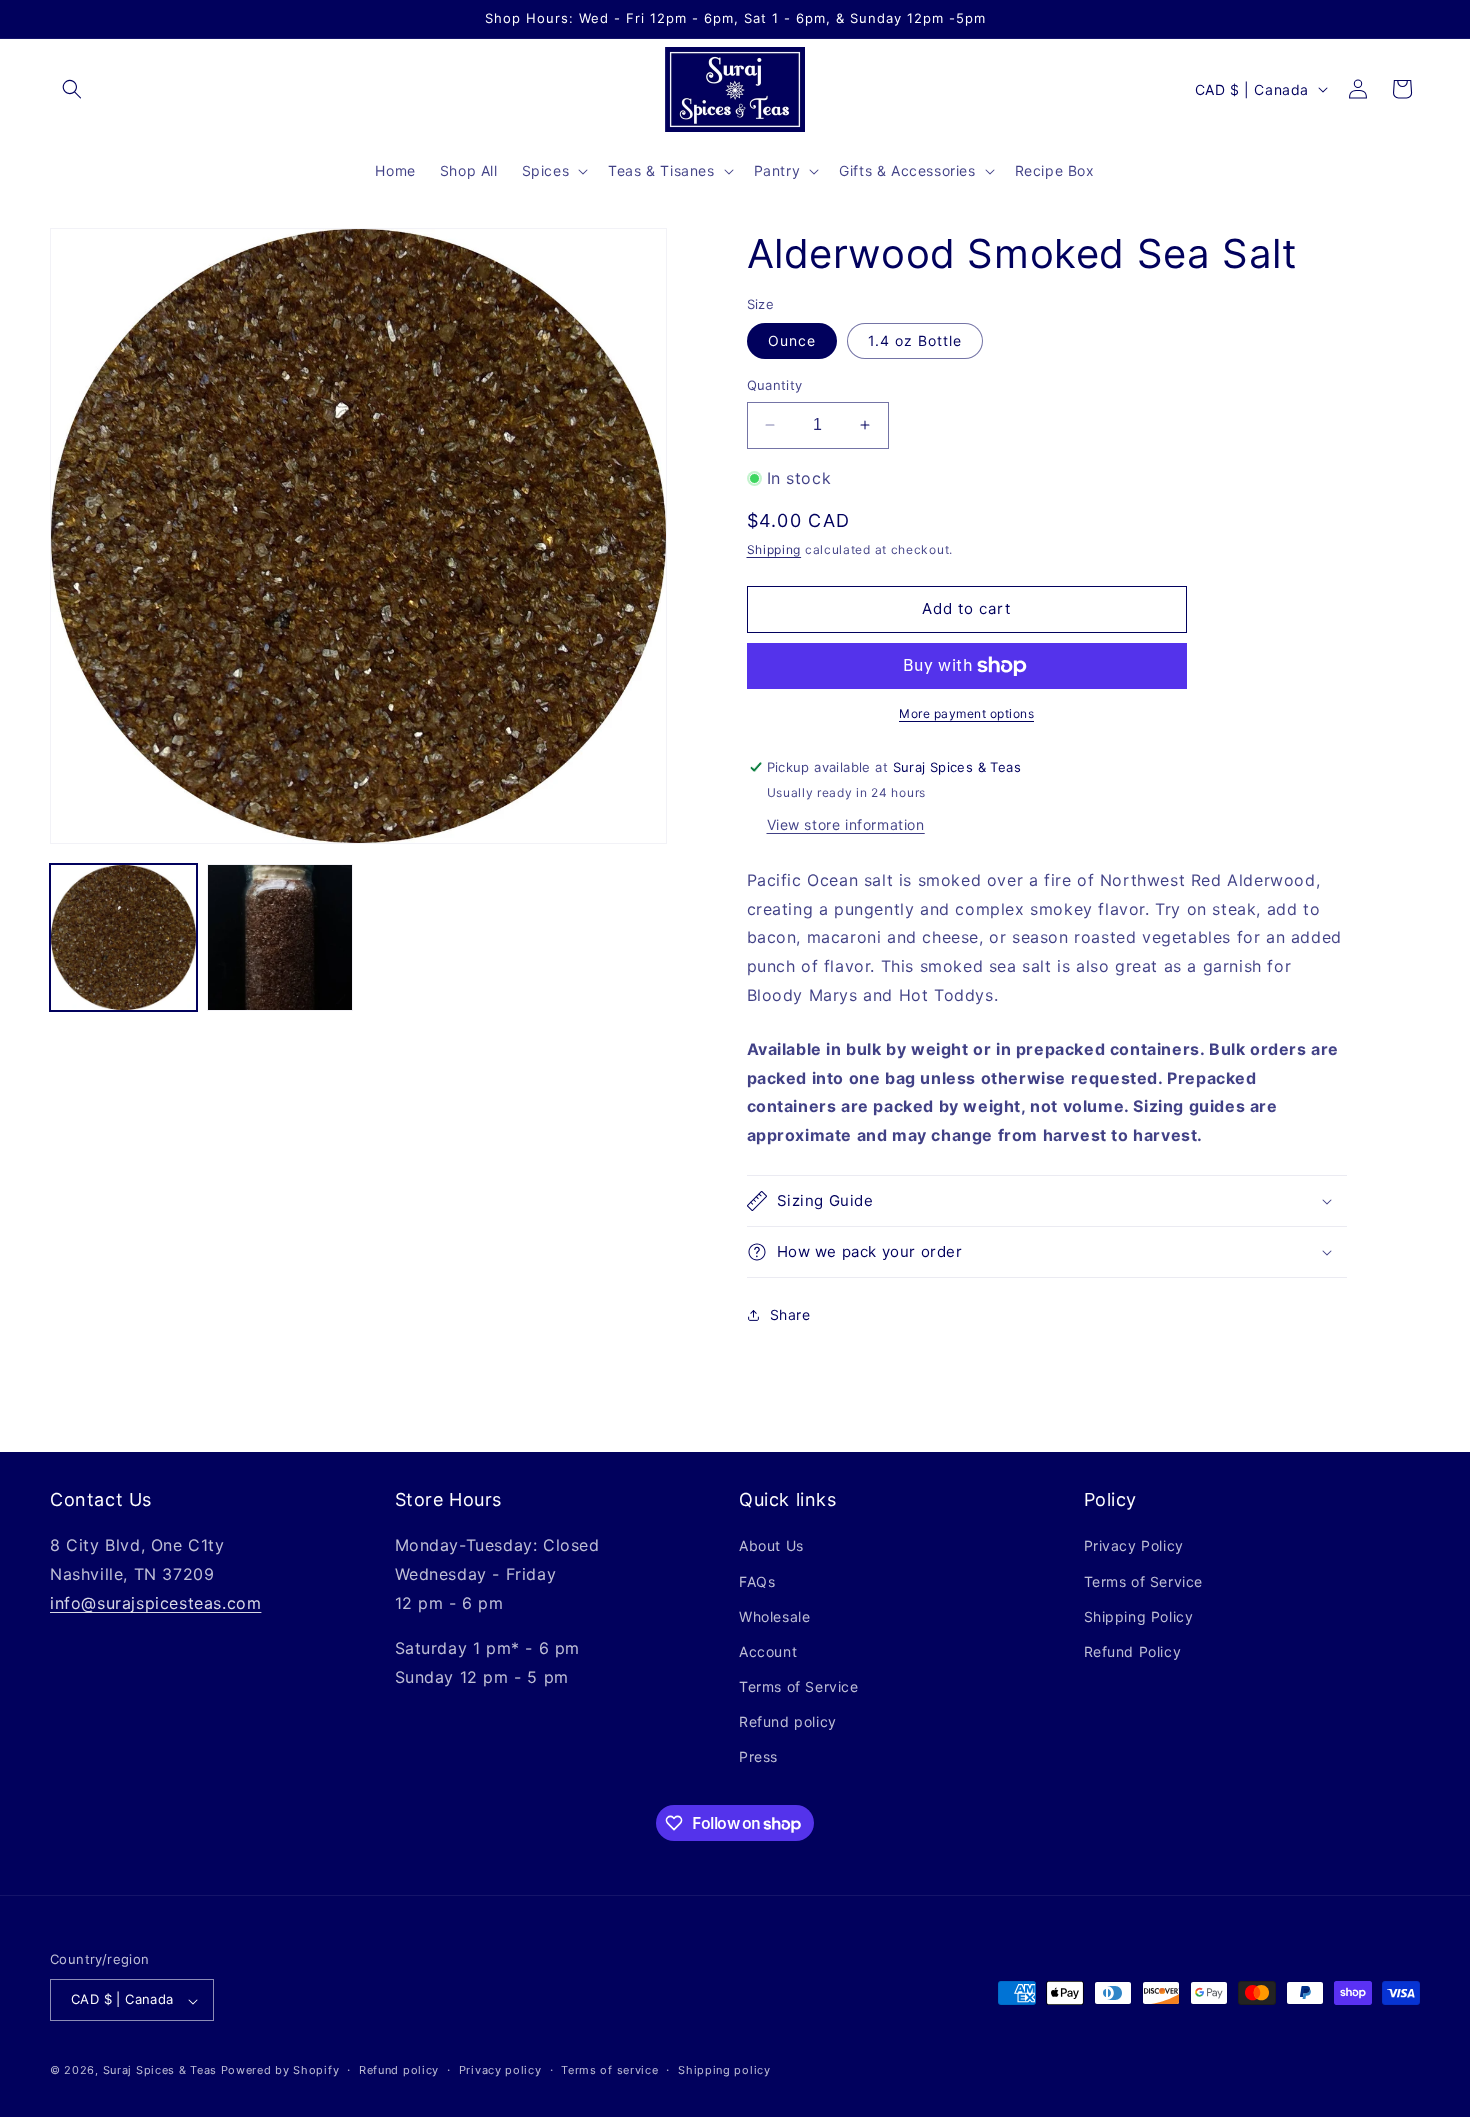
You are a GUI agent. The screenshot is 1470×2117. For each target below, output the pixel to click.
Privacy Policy (1134, 1546)
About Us (771, 1546)
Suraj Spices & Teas (160, 2071)
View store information (846, 824)
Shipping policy (724, 2070)
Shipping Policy (1139, 1616)
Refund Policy (1133, 1651)
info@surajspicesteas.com (155, 1603)
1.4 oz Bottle (915, 340)
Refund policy (788, 1722)
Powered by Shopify (280, 2071)
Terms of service (609, 2070)
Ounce (792, 340)
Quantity (775, 385)
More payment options (966, 713)
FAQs (757, 1581)
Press (758, 1757)
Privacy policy (500, 2070)
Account (768, 1651)
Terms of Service (799, 1687)
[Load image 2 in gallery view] (280, 937)
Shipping (774, 549)
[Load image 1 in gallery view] (123, 937)
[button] (72, 89)
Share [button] (790, 1314)
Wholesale (774, 1616)
